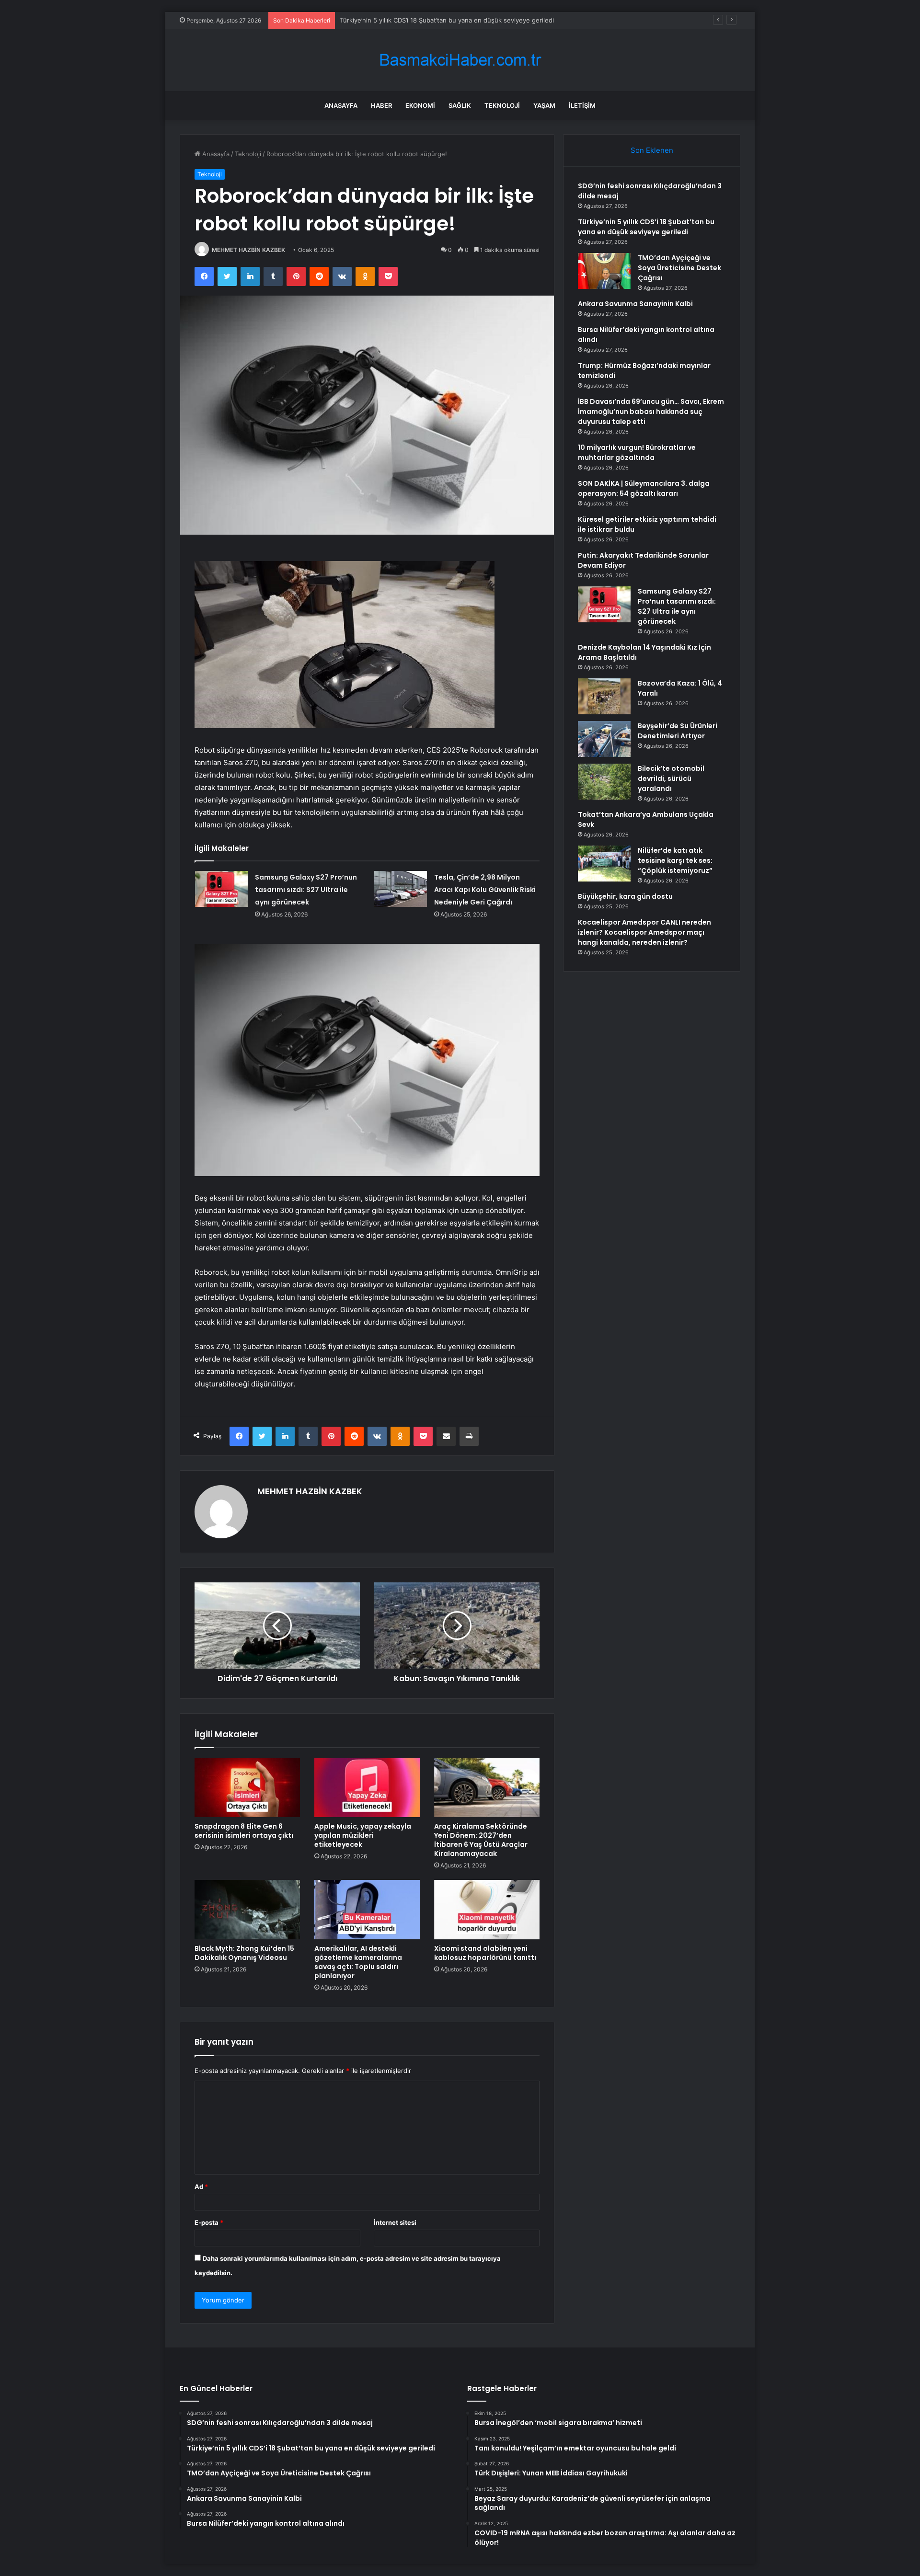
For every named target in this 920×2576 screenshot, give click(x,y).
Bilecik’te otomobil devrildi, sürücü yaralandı (671, 779)
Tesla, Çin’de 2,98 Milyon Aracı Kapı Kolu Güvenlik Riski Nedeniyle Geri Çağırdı (485, 890)
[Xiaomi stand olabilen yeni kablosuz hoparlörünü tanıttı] (487, 1910)
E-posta (209, 2222)
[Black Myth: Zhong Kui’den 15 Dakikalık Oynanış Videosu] (247, 1910)
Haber (381, 105)
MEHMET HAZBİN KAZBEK (248, 250)
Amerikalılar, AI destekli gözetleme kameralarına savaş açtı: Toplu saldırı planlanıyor (358, 1962)
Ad (201, 2187)
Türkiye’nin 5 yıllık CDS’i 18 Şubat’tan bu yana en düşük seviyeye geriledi (646, 227)
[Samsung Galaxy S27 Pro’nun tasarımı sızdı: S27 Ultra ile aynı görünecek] (221, 889)
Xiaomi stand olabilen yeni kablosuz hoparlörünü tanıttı (485, 1953)
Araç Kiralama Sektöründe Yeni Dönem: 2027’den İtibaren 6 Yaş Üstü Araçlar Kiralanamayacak (481, 1840)
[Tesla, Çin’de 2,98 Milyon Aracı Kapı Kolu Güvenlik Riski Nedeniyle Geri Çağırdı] (401, 889)
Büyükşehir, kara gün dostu (625, 896)
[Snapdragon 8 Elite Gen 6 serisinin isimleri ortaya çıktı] (247, 1787)
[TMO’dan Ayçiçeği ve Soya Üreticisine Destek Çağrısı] (604, 271)
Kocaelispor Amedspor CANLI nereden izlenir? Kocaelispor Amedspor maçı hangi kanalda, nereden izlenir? (644, 932)
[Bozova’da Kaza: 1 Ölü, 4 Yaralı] (604, 696)
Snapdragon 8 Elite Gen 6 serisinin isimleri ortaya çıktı (244, 1831)
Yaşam (544, 105)
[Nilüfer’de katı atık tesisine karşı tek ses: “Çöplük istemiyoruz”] (604, 864)
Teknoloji (502, 105)
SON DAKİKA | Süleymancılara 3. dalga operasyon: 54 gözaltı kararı (644, 488)
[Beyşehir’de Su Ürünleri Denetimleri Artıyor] (604, 739)
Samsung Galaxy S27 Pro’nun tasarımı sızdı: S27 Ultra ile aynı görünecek (306, 890)
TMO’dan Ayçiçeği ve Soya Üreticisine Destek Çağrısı (418, 20)
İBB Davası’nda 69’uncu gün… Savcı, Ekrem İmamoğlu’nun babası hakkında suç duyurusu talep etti (651, 412)
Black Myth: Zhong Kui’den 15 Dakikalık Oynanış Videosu (244, 1953)
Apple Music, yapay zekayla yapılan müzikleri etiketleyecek (363, 1835)
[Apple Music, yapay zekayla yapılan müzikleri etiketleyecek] (367, 1787)
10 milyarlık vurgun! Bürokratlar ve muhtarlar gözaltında (637, 452)
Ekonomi (420, 105)
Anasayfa (341, 105)
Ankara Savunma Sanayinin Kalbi (635, 304)
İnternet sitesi (395, 2222)
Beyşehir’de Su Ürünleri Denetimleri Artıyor (678, 731)
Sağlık (460, 105)
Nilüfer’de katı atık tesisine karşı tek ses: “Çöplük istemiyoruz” (675, 860)
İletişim (582, 105)
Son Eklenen (652, 150)
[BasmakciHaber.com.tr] (460, 60)
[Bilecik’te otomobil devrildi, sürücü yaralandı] (604, 782)
